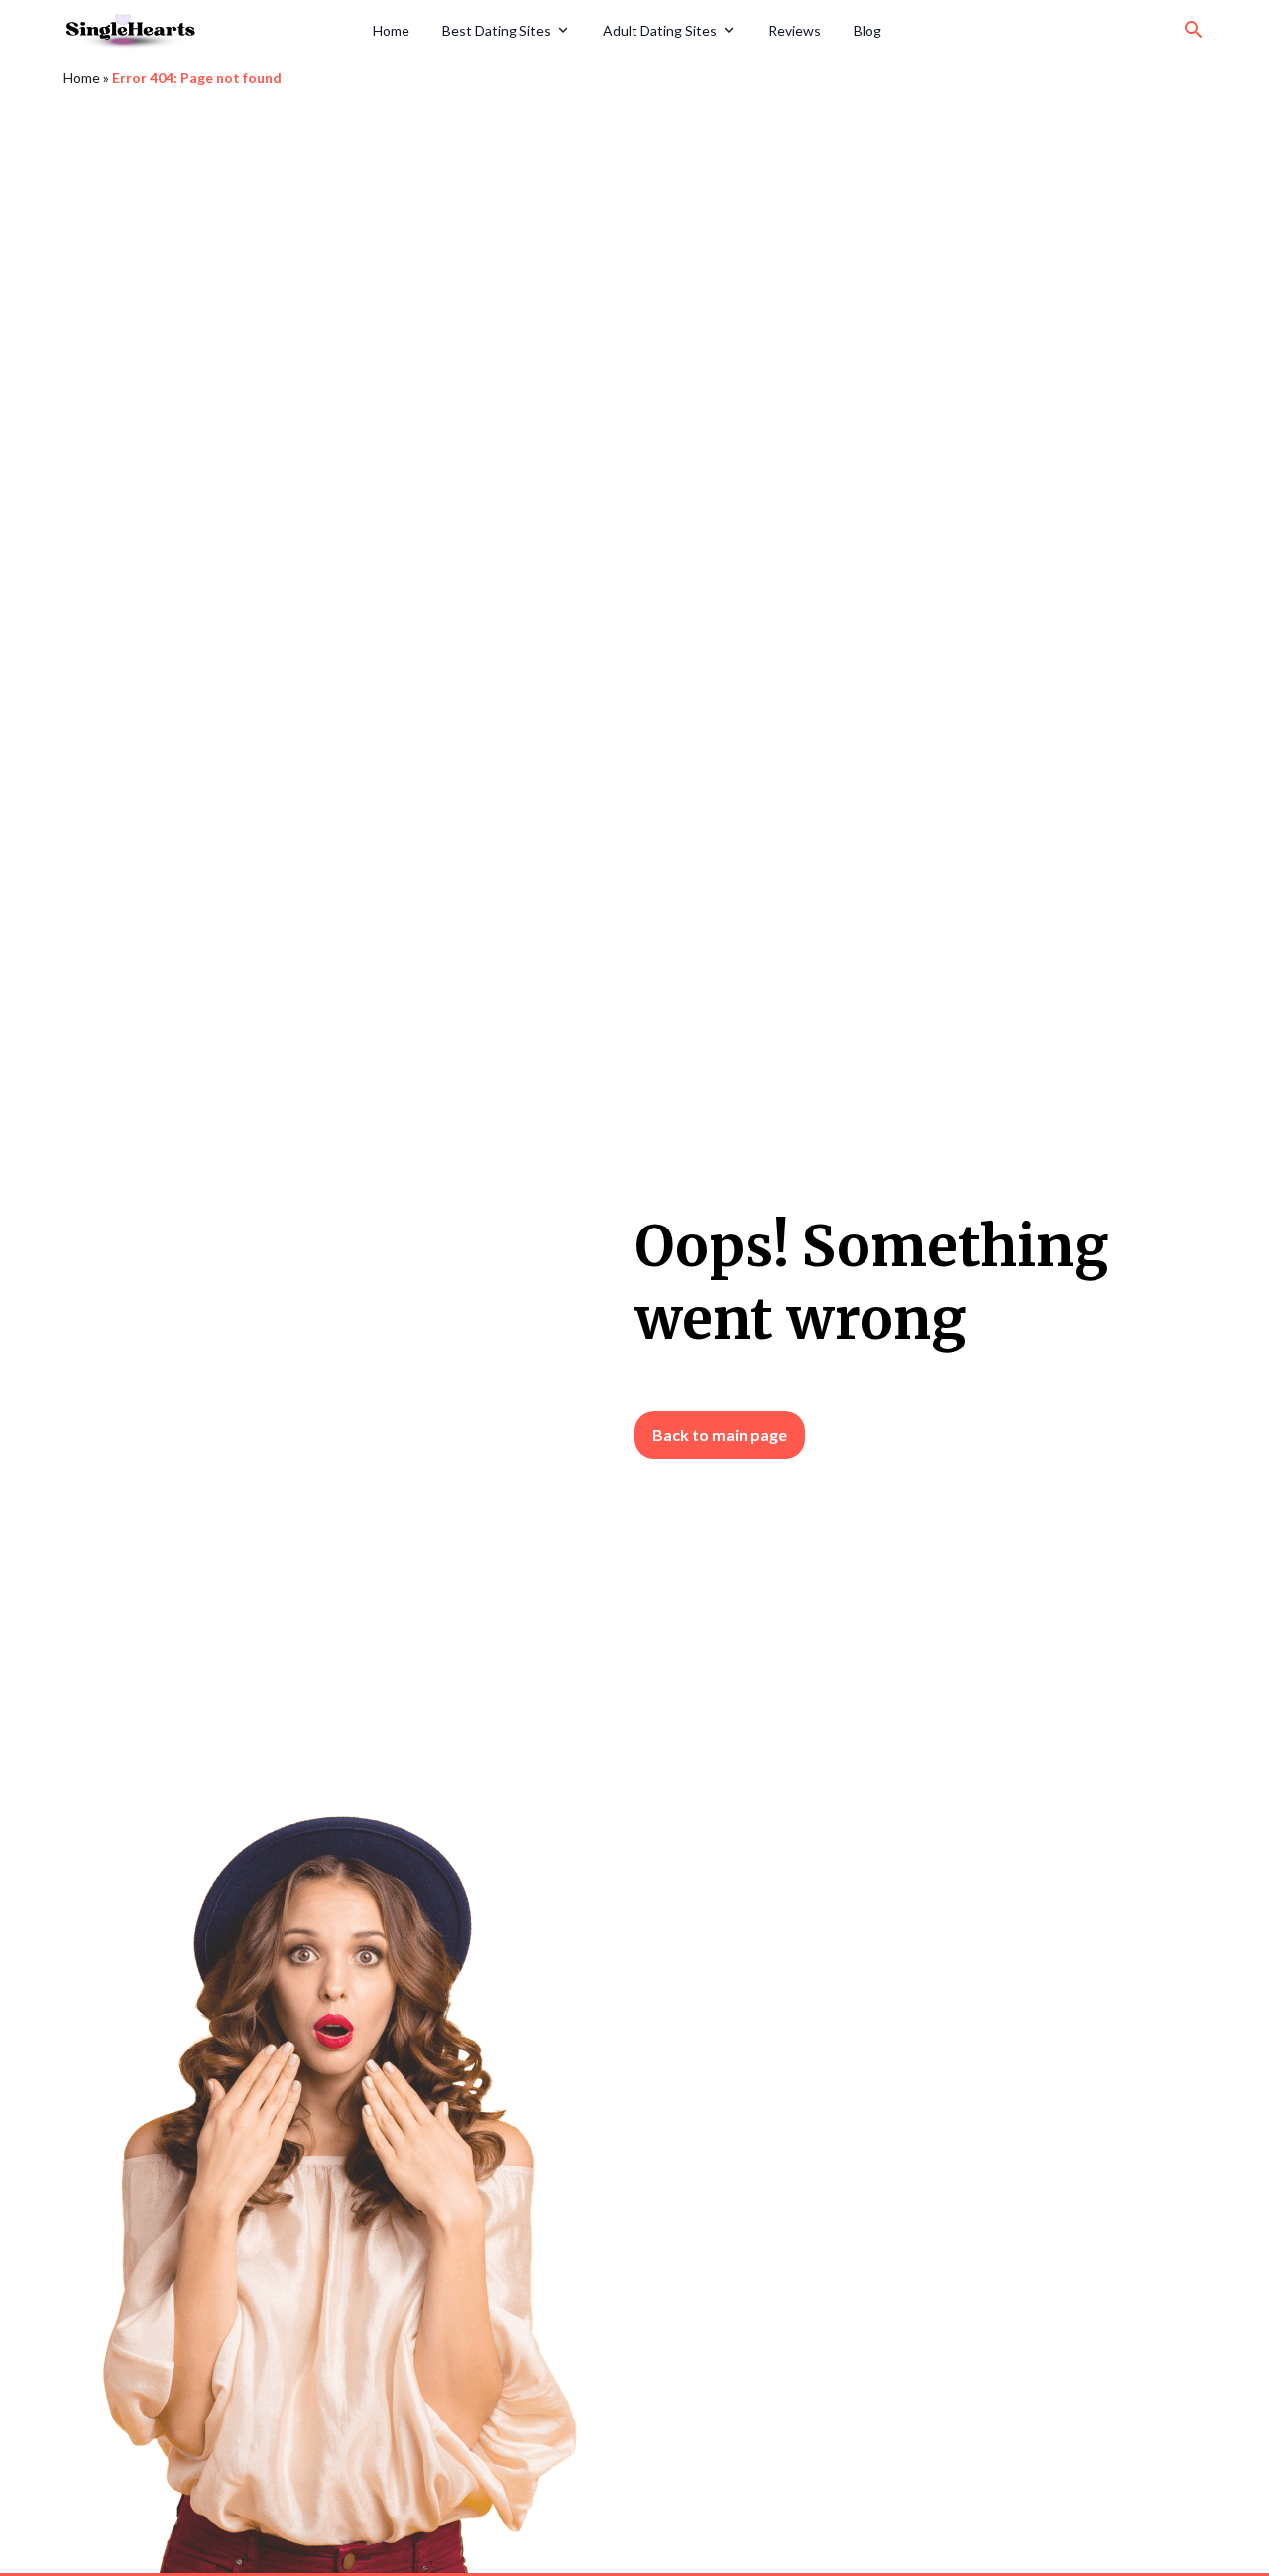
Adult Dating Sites (660, 30)
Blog (867, 30)
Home (391, 30)
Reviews (795, 30)
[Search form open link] (1194, 30)
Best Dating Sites (497, 30)
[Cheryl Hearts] (211, 30)
